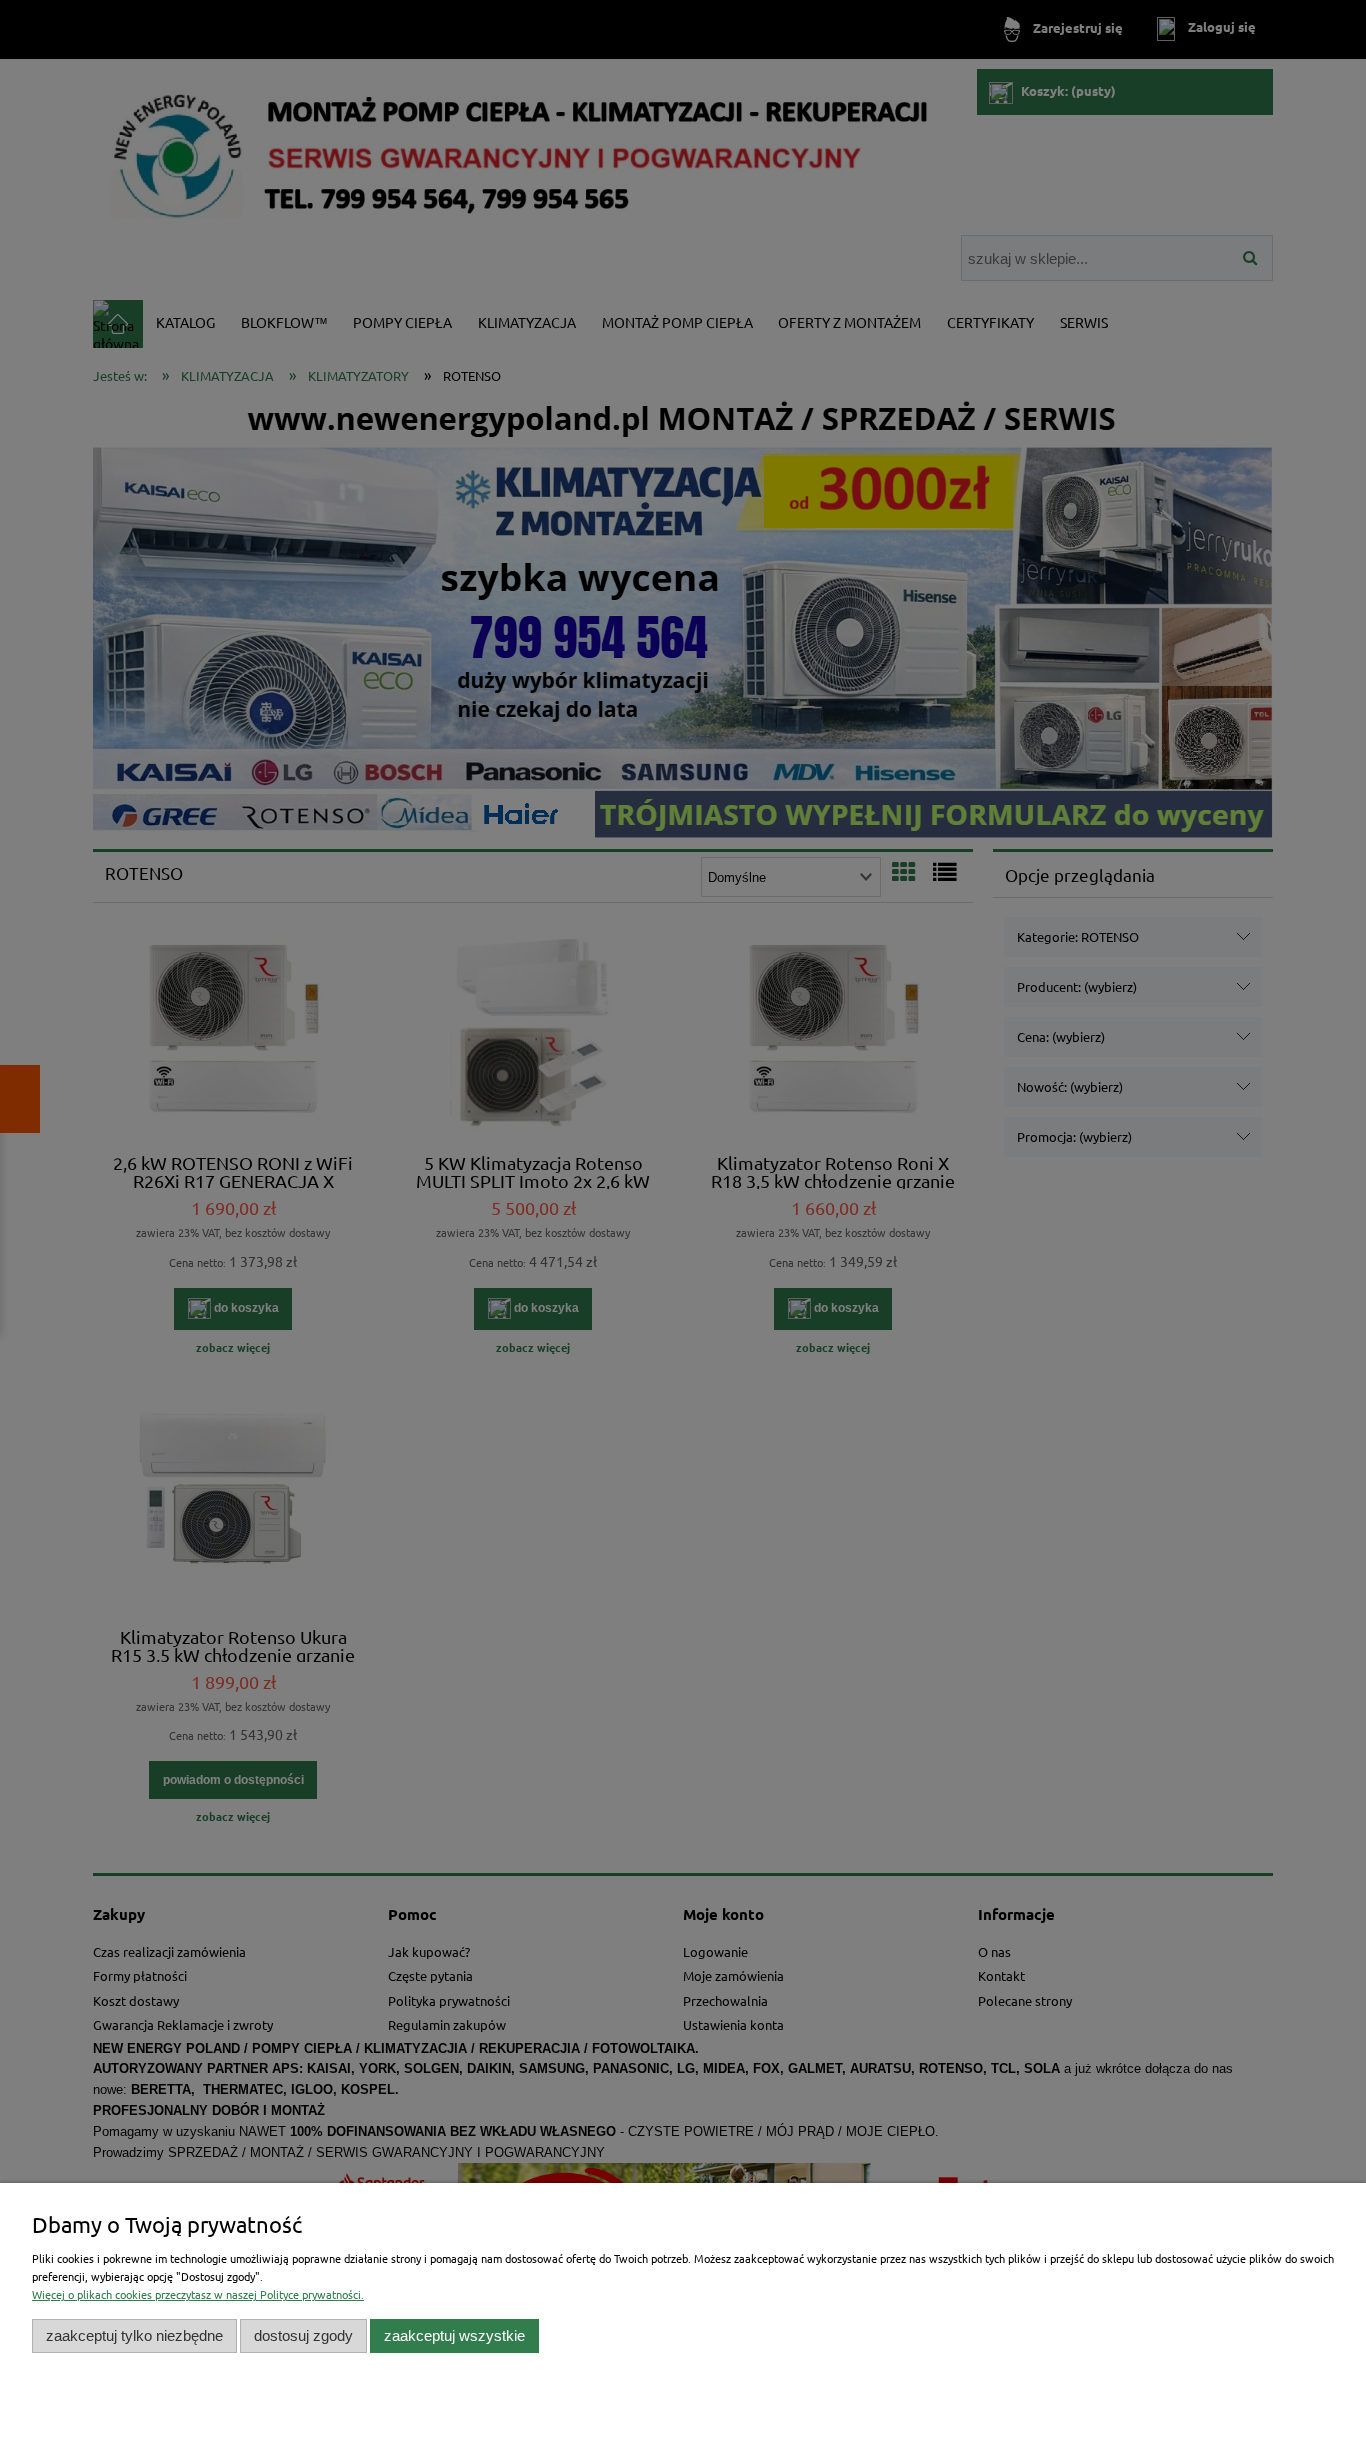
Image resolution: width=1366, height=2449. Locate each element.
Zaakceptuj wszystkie (454, 2335)
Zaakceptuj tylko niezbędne (134, 2335)
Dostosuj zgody (303, 2335)
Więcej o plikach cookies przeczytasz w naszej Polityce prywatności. (198, 2294)
